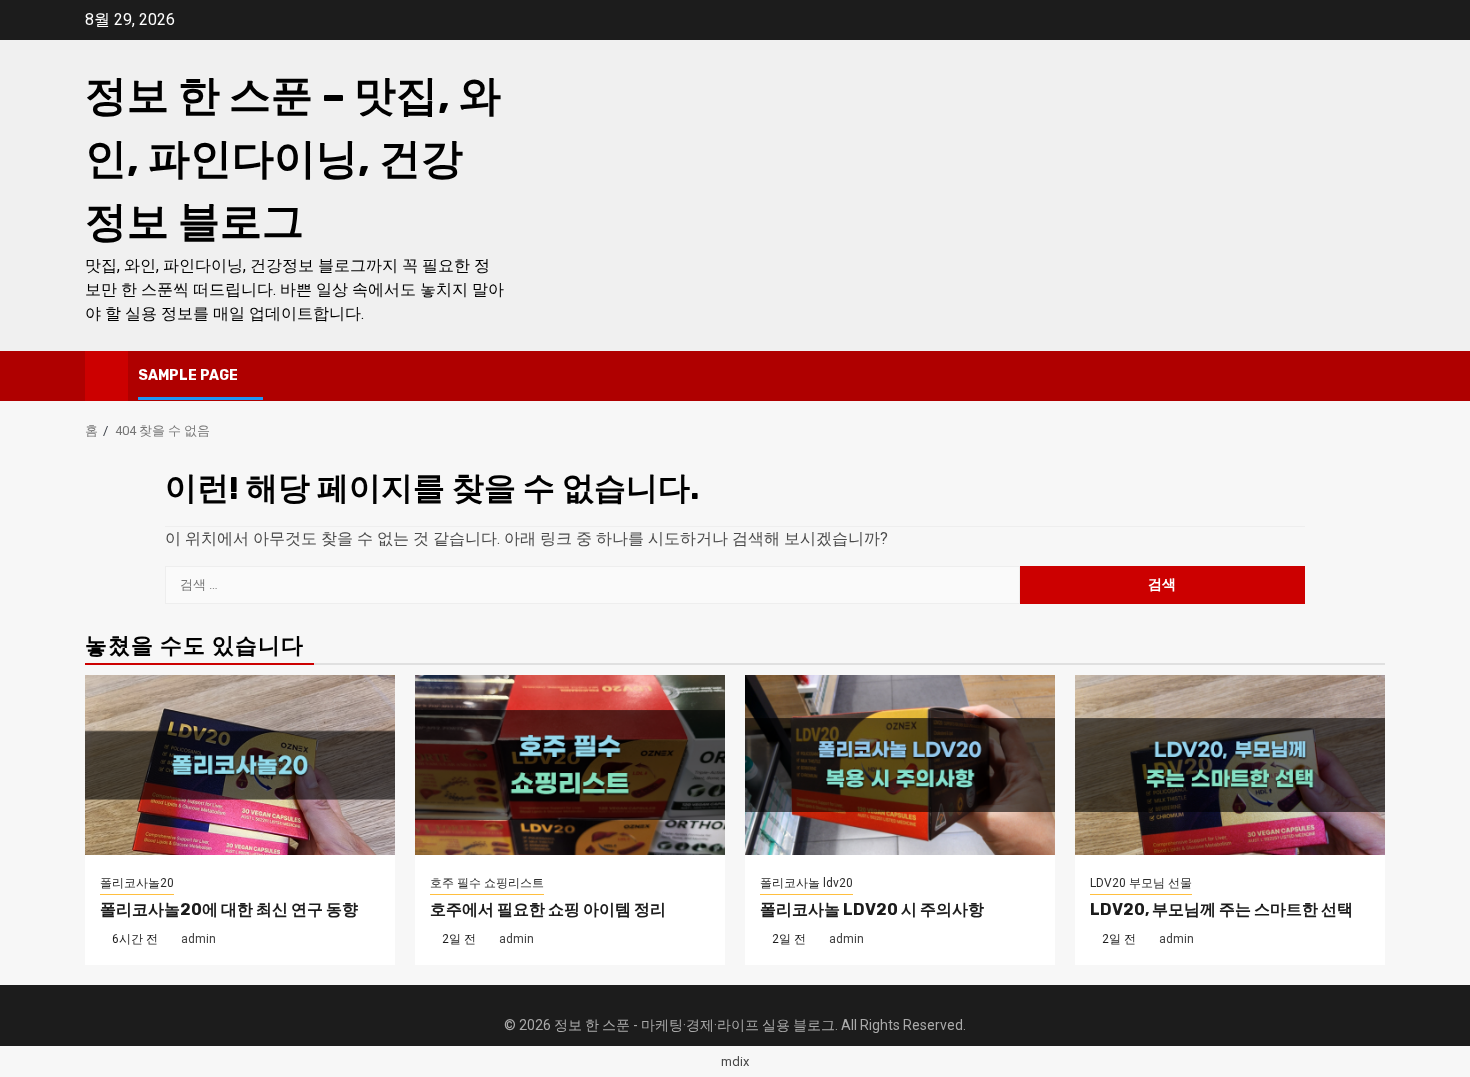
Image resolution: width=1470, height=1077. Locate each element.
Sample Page (188, 375)
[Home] (106, 375)
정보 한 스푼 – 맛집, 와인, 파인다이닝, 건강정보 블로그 (293, 159)
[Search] (1370, 376)
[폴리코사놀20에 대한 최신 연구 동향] (240, 765)
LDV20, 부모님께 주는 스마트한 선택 (1221, 909)
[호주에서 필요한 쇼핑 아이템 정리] (570, 765)
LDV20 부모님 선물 (1141, 883)
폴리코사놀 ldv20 (806, 883)
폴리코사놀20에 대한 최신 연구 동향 (229, 909)
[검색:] (592, 585)
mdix (735, 1061)
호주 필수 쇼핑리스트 (487, 883)
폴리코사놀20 (137, 883)
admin (198, 939)
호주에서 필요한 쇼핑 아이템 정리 (548, 909)
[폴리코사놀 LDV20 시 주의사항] (900, 765)
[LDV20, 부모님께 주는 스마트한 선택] (1230, 765)
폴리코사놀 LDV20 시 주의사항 (872, 909)
